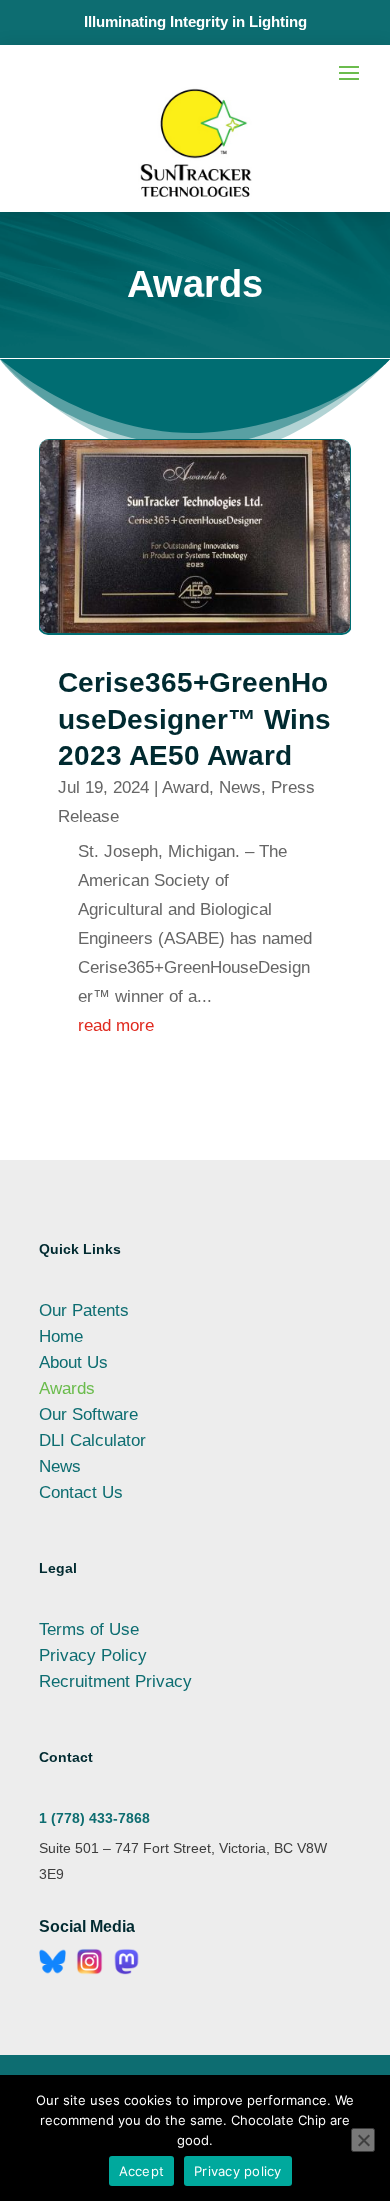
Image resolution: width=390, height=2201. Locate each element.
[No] (363, 2140)
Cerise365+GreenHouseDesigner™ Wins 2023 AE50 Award (194, 719)
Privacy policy (238, 2171)
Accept (142, 2171)
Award (185, 787)
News (240, 787)
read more (116, 1025)
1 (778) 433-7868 (94, 1818)
